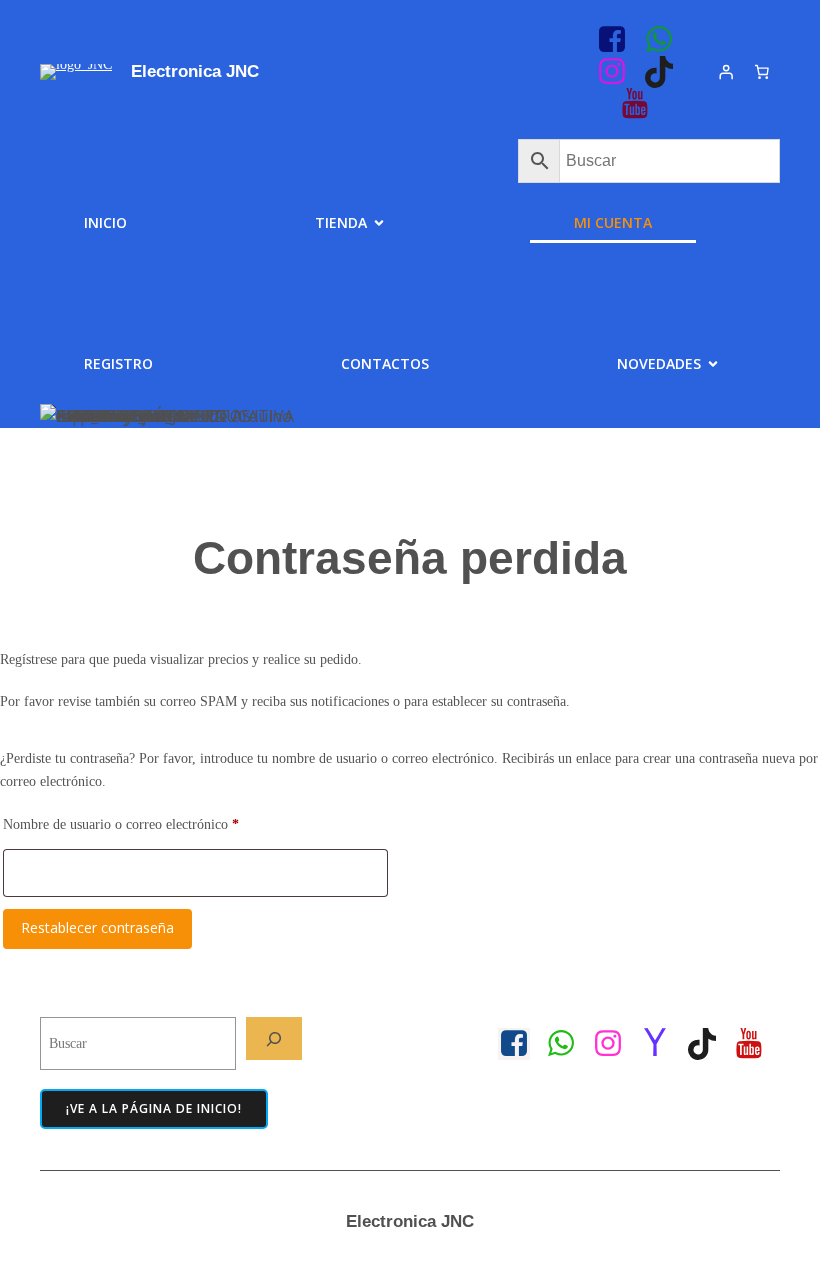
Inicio (105, 222)
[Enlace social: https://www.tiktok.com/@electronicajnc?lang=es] (666, 72)
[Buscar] (274, 1038)
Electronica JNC (195, 71)
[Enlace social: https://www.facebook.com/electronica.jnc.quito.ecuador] (521, 1044)
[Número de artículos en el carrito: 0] (762, 72)
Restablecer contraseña (97, 927)
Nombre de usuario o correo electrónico (153, 823)
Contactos (385, 363)
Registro (118, 363)
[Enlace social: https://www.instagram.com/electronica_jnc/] (619, 72)
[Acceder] (726, 72)
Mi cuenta (613, 222)
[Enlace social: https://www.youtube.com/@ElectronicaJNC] (642, 104)
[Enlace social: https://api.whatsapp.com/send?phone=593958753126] (666, 40)
